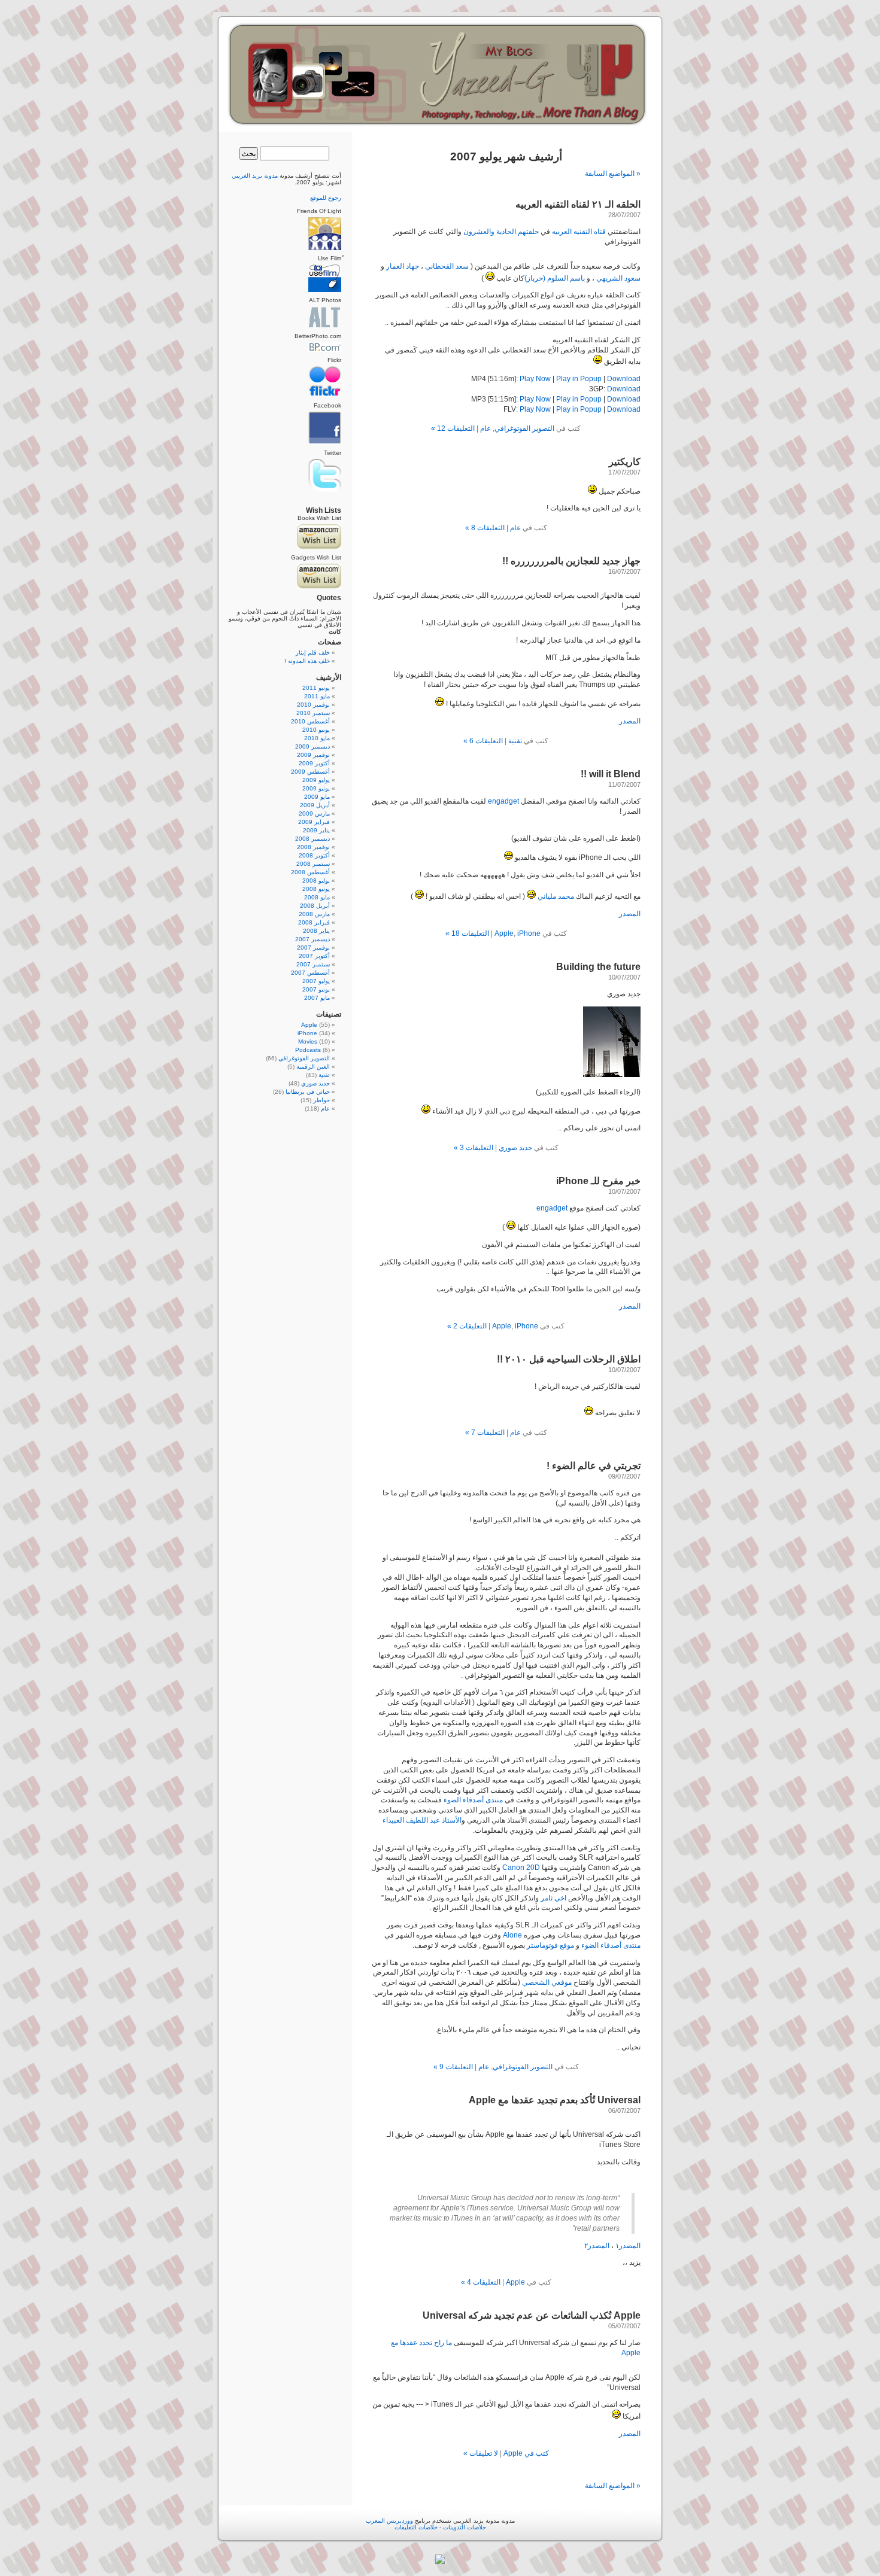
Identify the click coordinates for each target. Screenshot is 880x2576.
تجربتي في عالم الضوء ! (594, 1466)
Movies (308, 1041)
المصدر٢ (597, 2246)
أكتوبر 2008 (314, 855)
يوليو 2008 (316, 881)
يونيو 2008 (316, 889)
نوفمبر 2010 (313, 705)
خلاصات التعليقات (416, 2527)
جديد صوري (515, 1148)
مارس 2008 (314, 914)
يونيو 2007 (316, 989)
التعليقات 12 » (453, 428)
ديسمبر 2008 (312, 839)
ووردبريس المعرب (389, 2521)
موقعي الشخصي (547, 1982)
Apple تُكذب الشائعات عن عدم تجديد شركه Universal (532, 2315)
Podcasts (308, 1050)
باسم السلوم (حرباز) (555, 278)
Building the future (598, 967)
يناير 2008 (316, 931)
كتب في (536, 2453)
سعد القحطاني (447, 266)
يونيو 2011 (316, 688)
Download (624, 379)
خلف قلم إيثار (313, 653)
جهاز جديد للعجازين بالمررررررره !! (571, 561)
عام (485, 428)
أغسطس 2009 (310, 772)
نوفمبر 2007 (313, 948)
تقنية (515, 741)
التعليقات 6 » (483, 741)
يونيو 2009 (316, 788)
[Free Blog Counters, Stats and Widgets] (440, 2562)
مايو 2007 (317, 998)
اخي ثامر (553, 1898)
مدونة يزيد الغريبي (255, 176)
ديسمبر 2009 (312, 746)
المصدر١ (628, 2246)
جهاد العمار (403, 266)
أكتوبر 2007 (314, 956)
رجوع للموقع (326, 198)
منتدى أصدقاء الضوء (473, 1800)
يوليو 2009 (316, 780)
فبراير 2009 (314, 822)
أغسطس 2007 (310, 973)
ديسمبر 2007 (312, 939)
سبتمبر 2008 (313, 864)
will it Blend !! (611, 774)
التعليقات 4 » (481, 2282)
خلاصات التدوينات (465, 2527)
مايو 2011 (317, 696)
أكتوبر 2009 (314, 763)
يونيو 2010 (316, 730)
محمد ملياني (556, 896)
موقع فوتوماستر (550, 1945)
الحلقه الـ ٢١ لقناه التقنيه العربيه (578, 204)
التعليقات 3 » (474, 1148)
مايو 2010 (317, 738)
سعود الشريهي (618, 278)
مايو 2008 (317, 897)
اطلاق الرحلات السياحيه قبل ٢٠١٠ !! (569, 1359)
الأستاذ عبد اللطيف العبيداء (422, 1820)
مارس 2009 (314, 813)
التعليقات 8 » (485, 528)
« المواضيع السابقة (613, 174)
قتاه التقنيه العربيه (579, 232)
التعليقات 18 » (467, 933)
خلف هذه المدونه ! (307, 661)
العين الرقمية (313, 1067)
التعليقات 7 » (485, 1433)
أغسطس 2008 (310, 872)
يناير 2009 (316, 830)
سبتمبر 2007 (313, 964)
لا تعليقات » (481, 2453)
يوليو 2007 (316, 981)
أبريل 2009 (315, 805)
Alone (512, 1935)
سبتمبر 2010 (313, 713)
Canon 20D (521, 1868)
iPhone (529, 933)
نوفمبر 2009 (313, 755)
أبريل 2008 (315, 906)
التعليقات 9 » (453, 2067)
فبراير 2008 (314, 922)
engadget (503, 801)
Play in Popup (579, 379)
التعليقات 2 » (467, 1326)
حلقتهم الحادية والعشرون (501, 232)
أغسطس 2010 (310, 721)
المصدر (630, 721)
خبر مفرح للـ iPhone (598, 1181)
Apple (504, 933)
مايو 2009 (317, 797)
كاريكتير (625, 462)
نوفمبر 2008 (313, 847)
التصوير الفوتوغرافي (524, 428)
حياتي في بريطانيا (308, 1092)
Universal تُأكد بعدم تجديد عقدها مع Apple (555, 2100)
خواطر (321, 1100)
